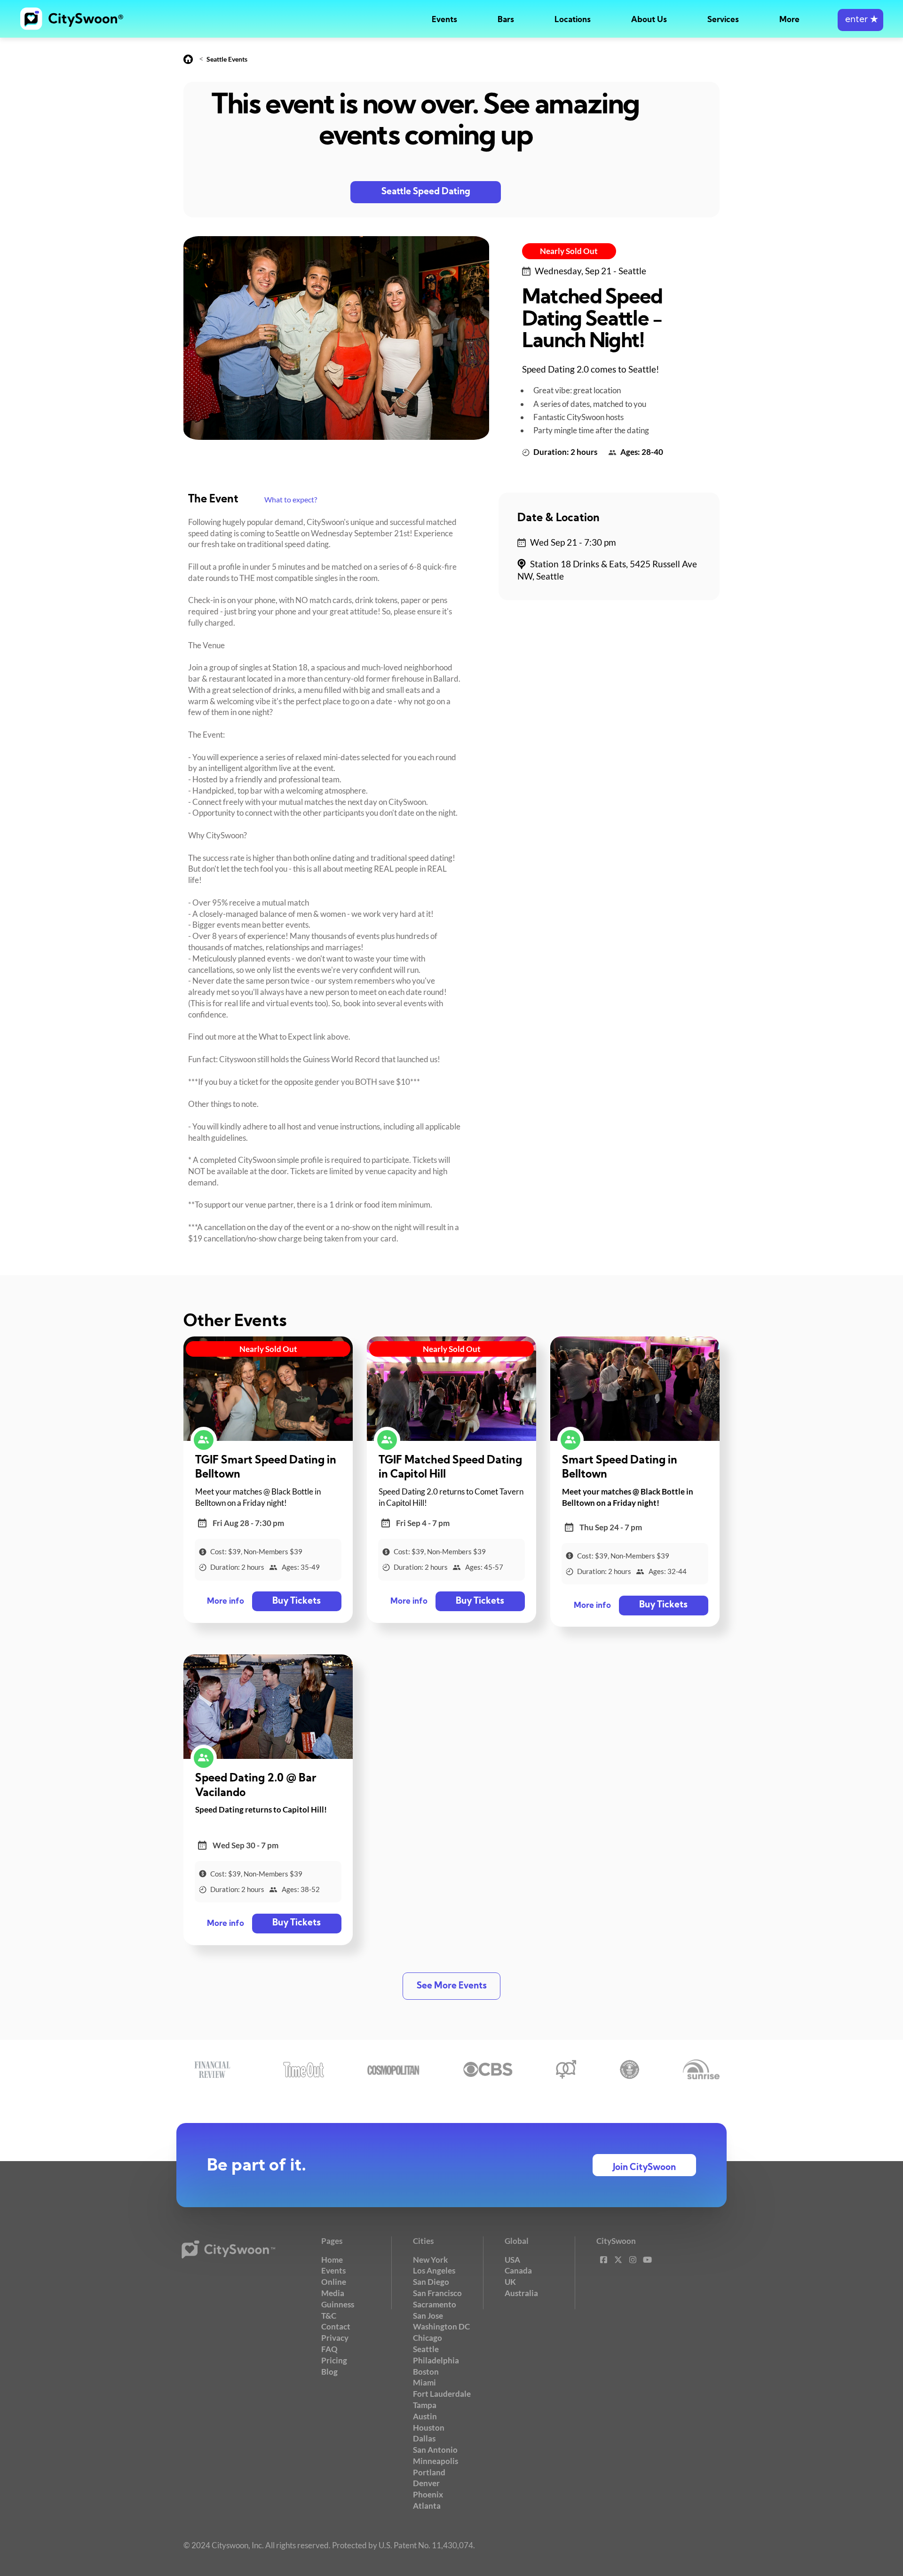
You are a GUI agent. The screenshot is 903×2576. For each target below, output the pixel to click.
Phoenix (428, 2494)
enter (860, 20)
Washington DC (441, 2326)
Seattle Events (227, 59)
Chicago (428, 2338)
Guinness (338, 2304)
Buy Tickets (297, 1602)
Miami (424, 2382)
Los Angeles (434, 2270)
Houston (429, 2428)
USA (512, 2260)
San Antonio (435, 2450)
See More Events (452, 1986)
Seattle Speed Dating (426, 192)
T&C (329, 2316)
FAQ (329, 2349)
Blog (329, 2372)
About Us (649, 20)
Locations (573, 20)
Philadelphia (436, 2360)
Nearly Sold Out (569, 251)
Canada (518, 2270)
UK (510, 2282)
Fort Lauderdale (442, 2394)
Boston (426, 2372)
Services (723, 20)
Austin (425, 2416)
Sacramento (435, 2304)
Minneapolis (436, 2461)
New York (430, 2260)
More (789, 20)
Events (444, 20)
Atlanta (427, 2506)
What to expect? (291, 499)
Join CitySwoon (644, 2168)
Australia (521, 2293)
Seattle (426, 2349)
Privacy (335, 2338)
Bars (506, 20)
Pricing (334, 2360)
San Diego (431, 2282)
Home (332, 2260)
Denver (426, 2483)
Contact (336, 2326)
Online (334, 2282)
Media (333, 2293)
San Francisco (437, 2293)
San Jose (428, 2316)
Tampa (425, 2405)
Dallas (424, 2438)
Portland (429, 2472)
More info (226, 1602)
